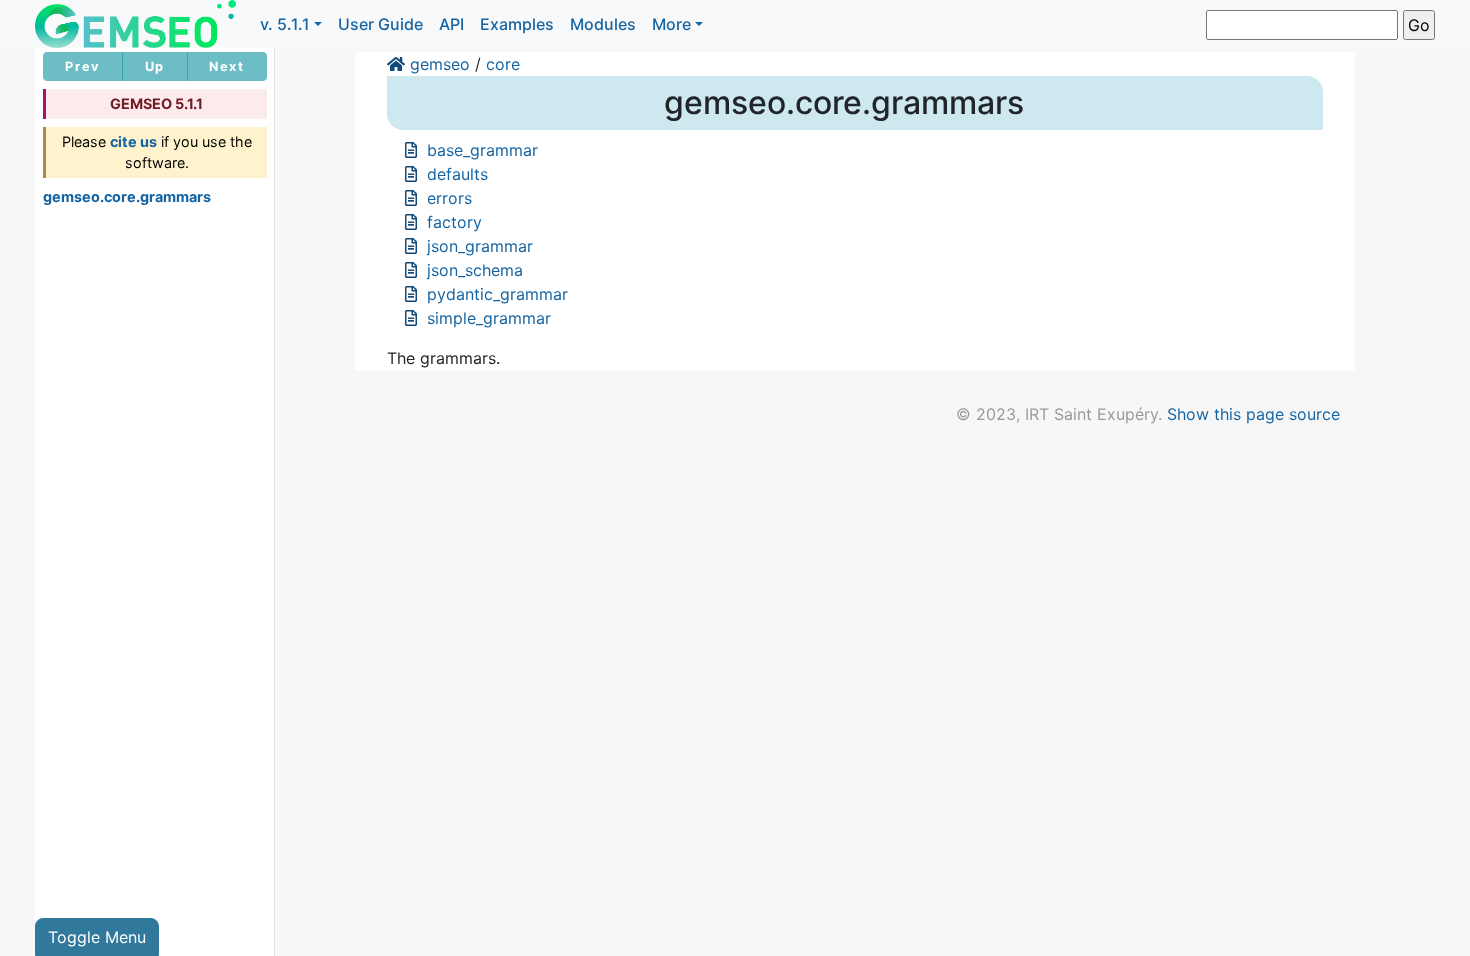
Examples (517, 24)
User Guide (380, 24)
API (451, 24)
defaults (457, 174)
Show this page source (1253, 414)
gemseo (440, 64)
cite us (133, 141)
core (503, 64)
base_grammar (482, 150)
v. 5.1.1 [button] (285, 24)
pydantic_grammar (497, 294)
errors (449, 198)
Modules (603, 24)
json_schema (475, 270)
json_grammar (480, 246)
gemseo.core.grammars (127, 196)
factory (454, 222)
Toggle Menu (97, 937)
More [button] (671, 24)
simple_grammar (489, 318)
